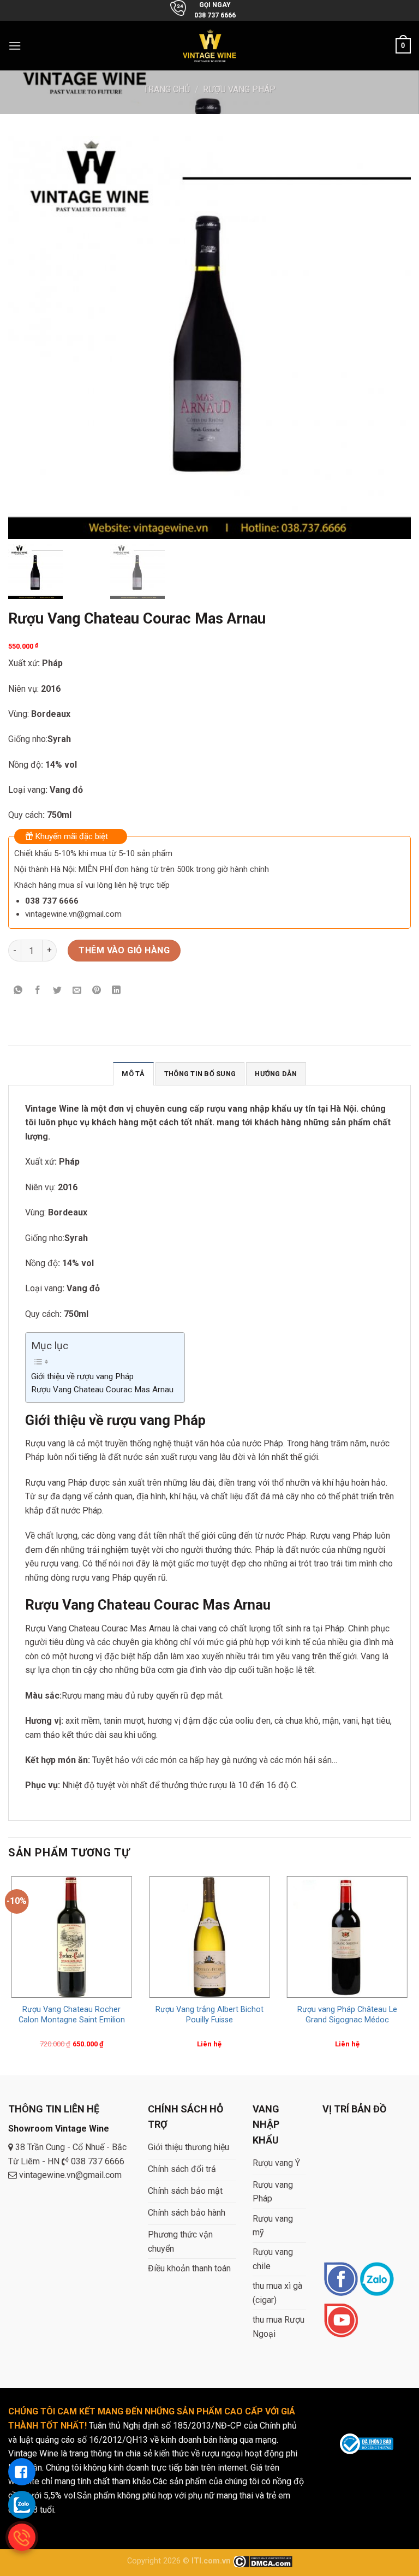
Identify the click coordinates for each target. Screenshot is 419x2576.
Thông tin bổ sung (200, 1074)
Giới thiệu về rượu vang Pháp (82, 1376)
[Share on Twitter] (58, 991)
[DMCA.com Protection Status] (263, 2561)
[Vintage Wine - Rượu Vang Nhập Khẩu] (210, 46)
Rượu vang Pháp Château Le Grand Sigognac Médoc (347, 2015)
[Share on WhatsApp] (18, 991)
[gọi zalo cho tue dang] (22, 2504)
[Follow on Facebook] (341, 2280)
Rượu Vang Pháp (239, 89)
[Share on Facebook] (38, 991)
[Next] (410, 1973)
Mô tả (133, 1074)
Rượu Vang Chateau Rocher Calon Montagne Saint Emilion (72, 2015)
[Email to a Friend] (77, 991)
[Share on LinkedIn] (116, 991)
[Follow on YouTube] (341, 2321)
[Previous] (9, 1973)
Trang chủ (167, 89)
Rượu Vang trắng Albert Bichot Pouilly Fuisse (209, 2015)
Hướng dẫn (276, 1074)
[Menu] (15, 46)
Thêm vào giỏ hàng (124, 950)
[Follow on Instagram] (377, 2280)
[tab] (133, 1073)
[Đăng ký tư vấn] (22, 2472)
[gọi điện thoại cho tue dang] (22, 2537)
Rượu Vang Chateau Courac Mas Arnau (102, 1390)
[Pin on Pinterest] (97, 991)
